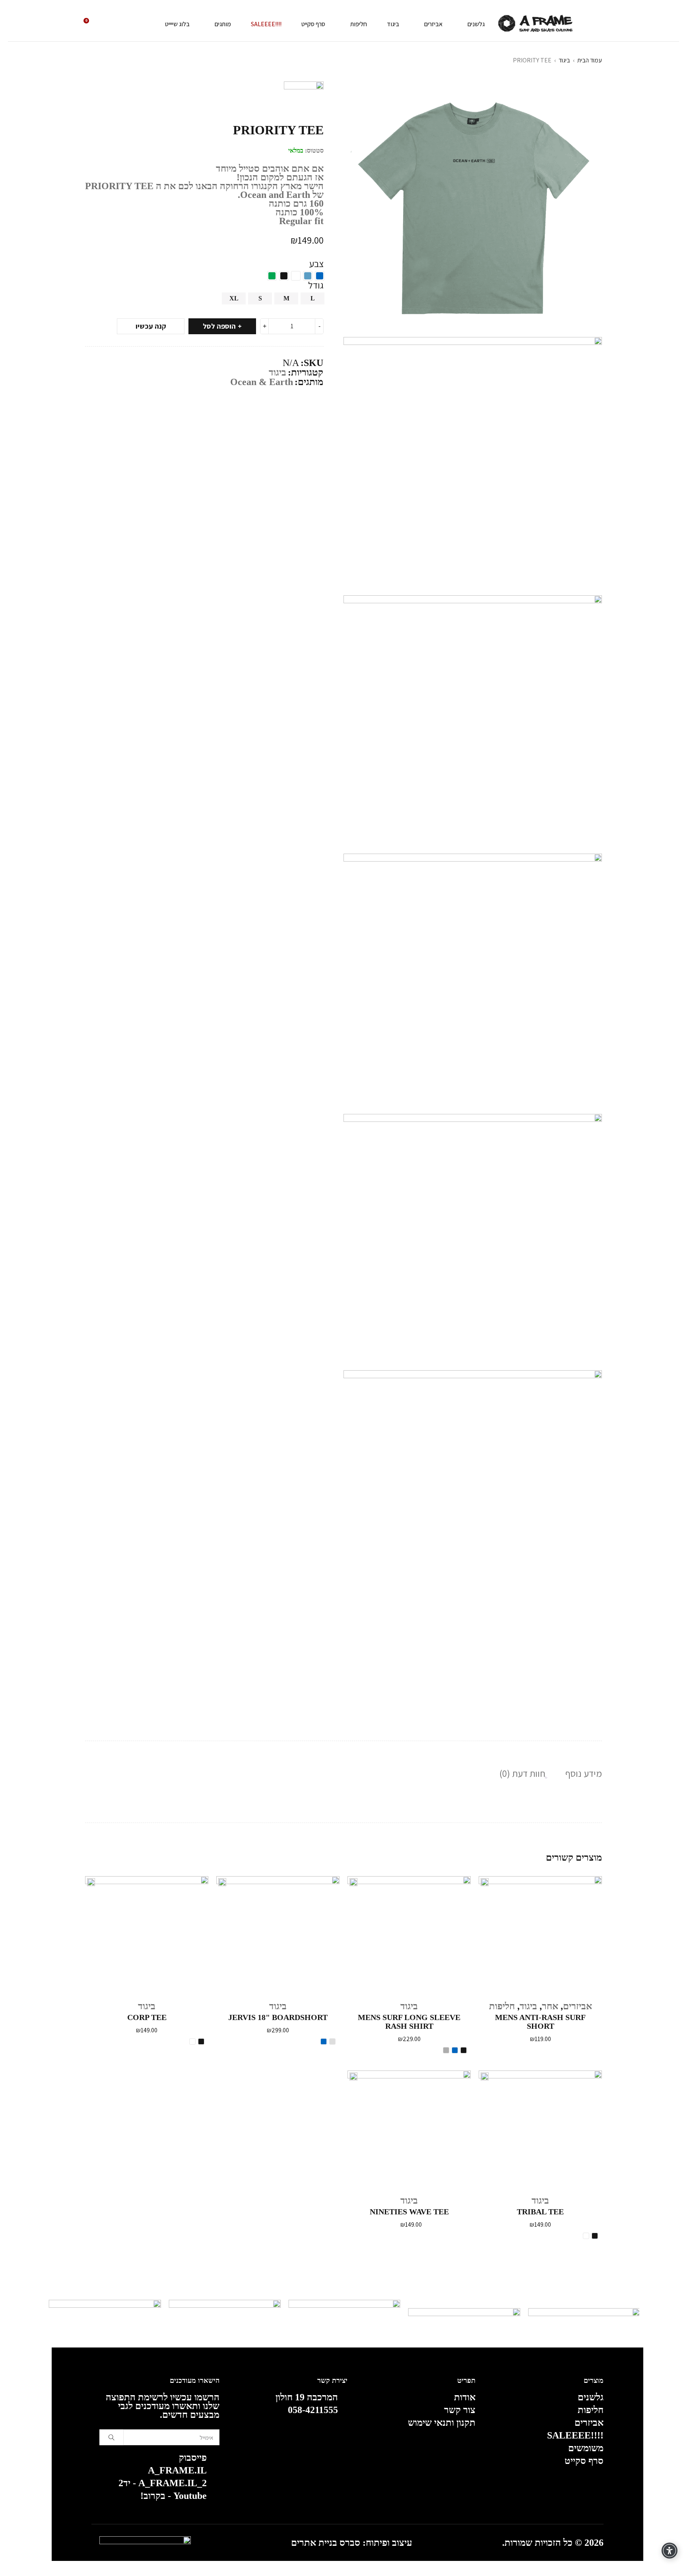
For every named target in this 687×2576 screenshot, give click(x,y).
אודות (465, 2397)
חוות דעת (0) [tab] (522, 1773)
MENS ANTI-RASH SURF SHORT (540, 2022)
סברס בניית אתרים (326, 2543)
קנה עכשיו (151, 326)
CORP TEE (147, 2017)
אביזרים (577, 2006)
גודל (316, 285)
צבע (316, 263)
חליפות (502, 2006)
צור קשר (460, 2410)
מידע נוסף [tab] (584, 1773)
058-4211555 (313, 2410)
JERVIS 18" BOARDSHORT (278, 2017)
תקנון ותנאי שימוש (442, 2423)
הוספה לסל (219, 326)
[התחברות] (109, 24)
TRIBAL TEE (540, 2212)
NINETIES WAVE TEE (409, 2212)
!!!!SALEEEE (575, 2435)
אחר (550, 2006)
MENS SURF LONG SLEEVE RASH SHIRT (409, 2022)
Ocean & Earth (262, 382)
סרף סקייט (584, 2461)
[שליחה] (111, 2437)
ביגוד (564, 60)
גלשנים (591, 2397)
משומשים (586, 2448)
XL (234, 298)
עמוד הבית (590, 60)
